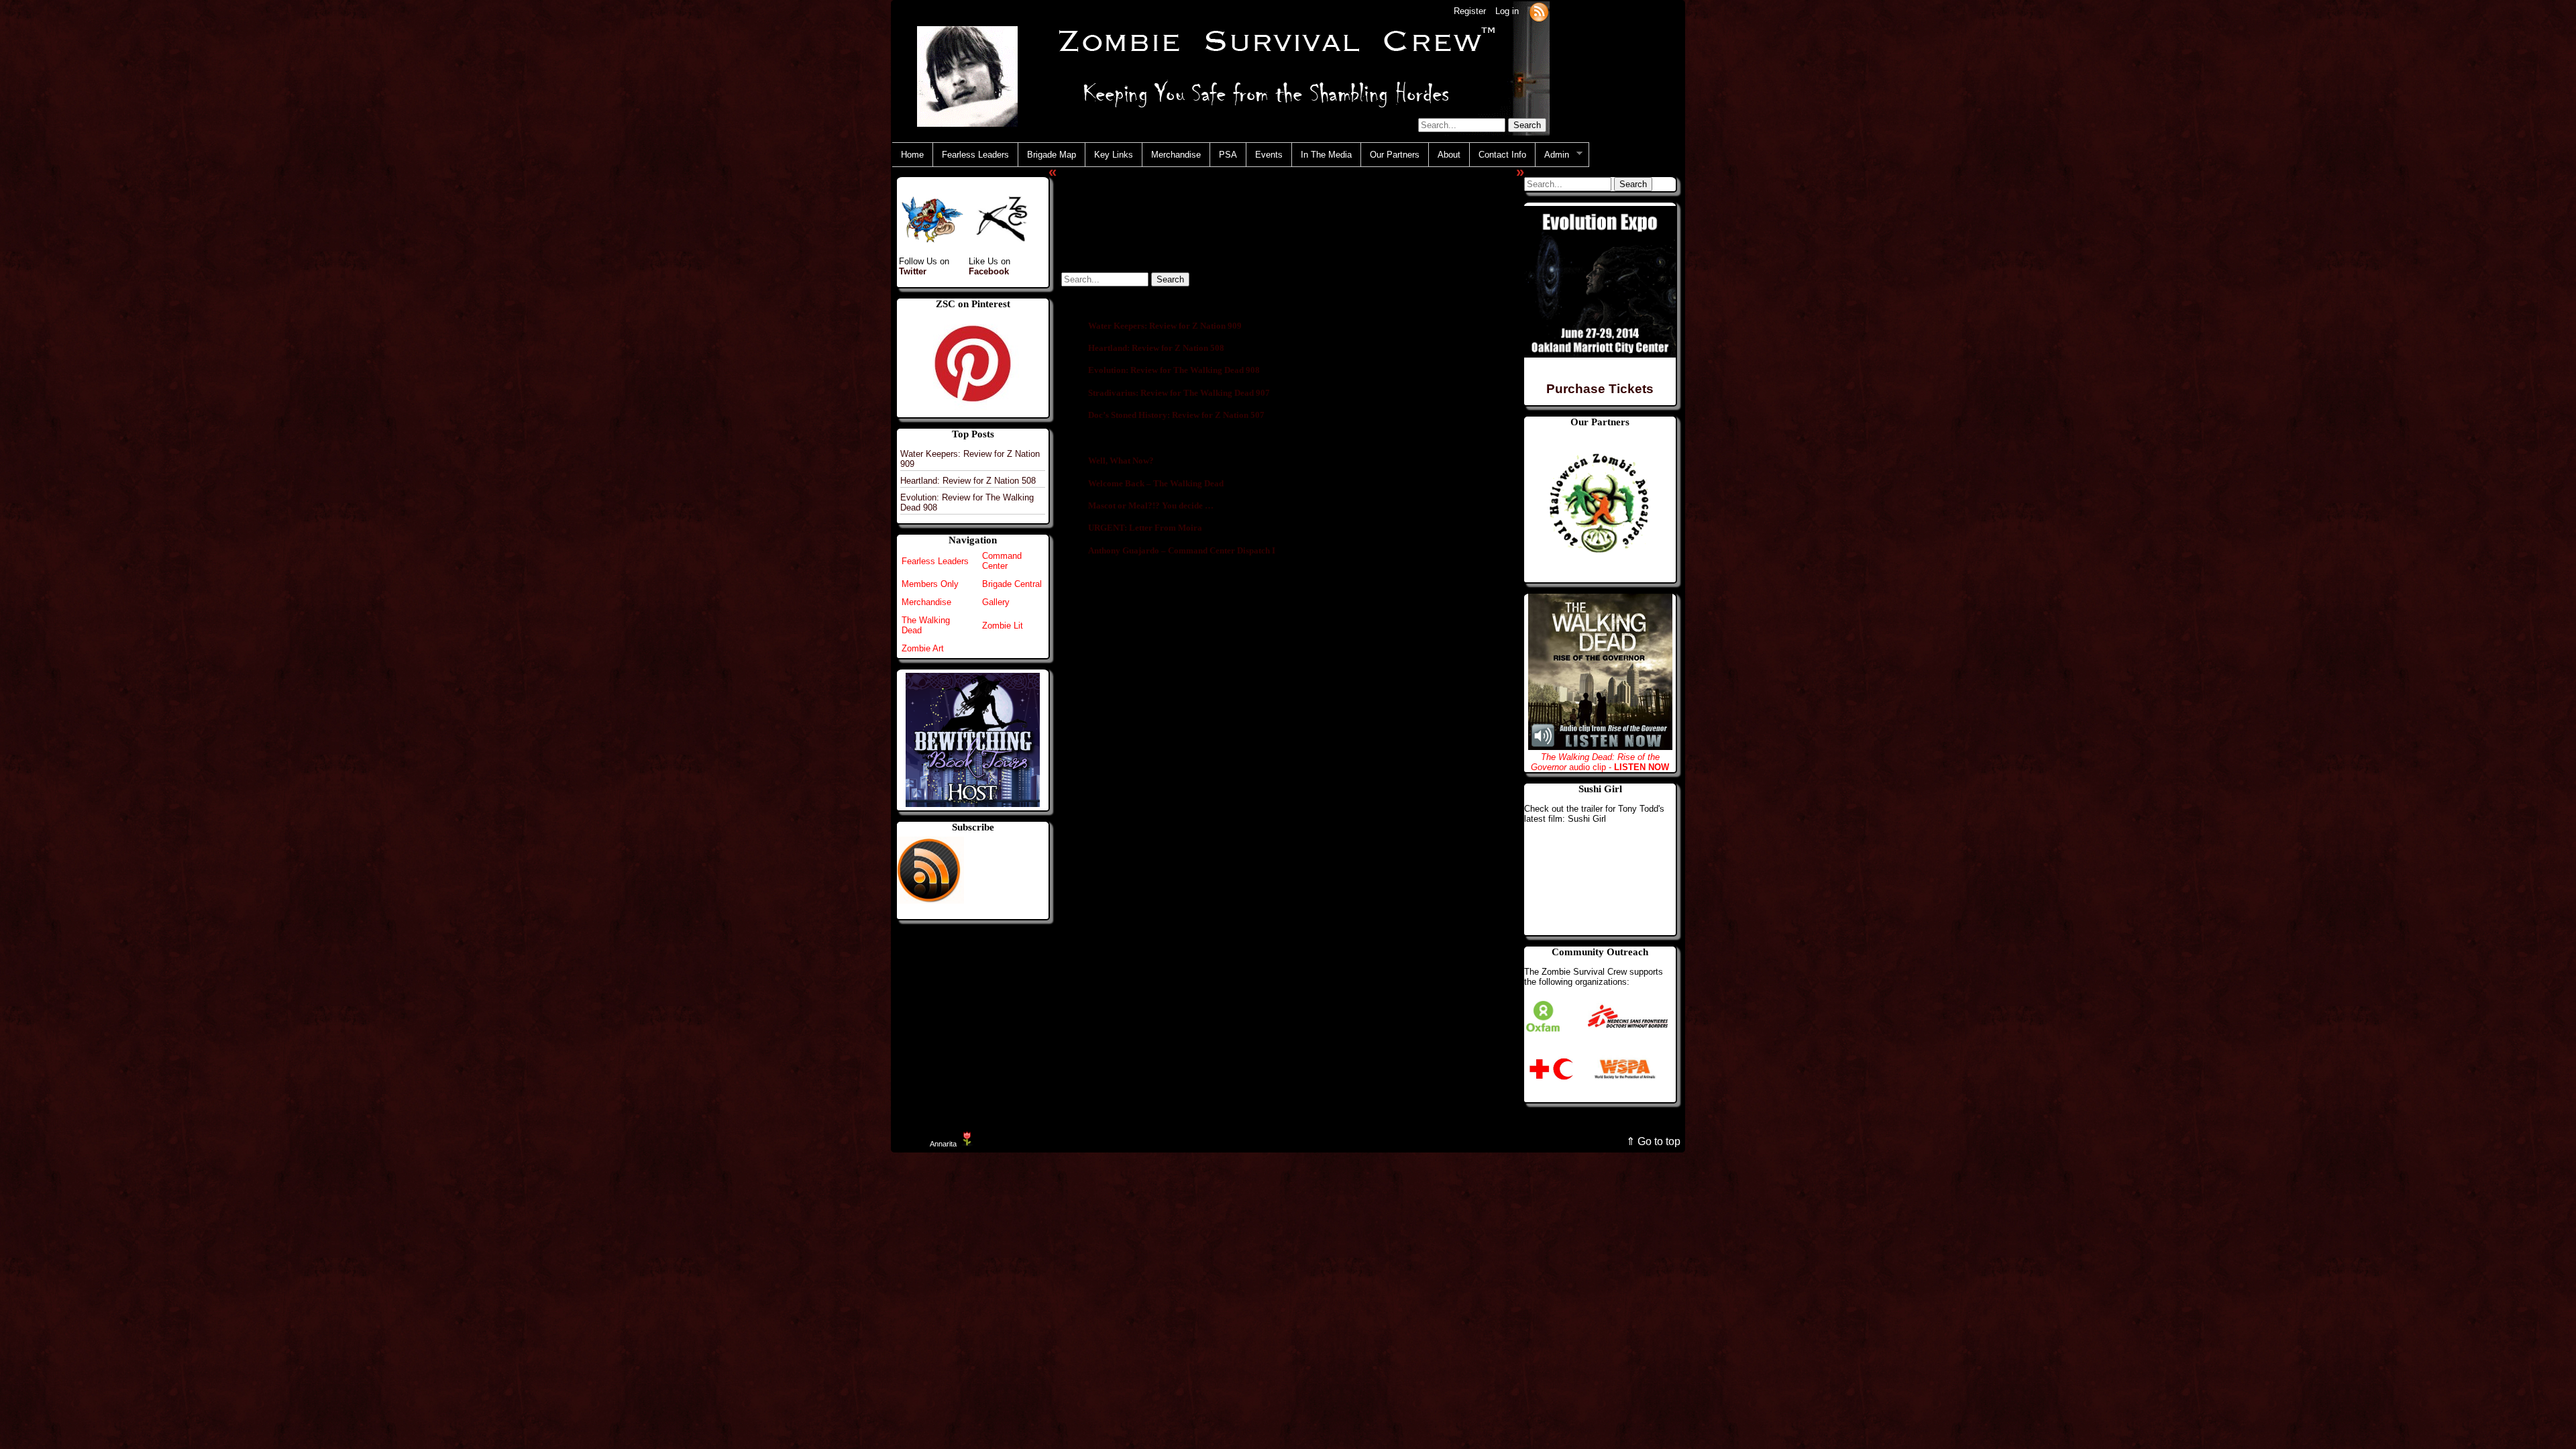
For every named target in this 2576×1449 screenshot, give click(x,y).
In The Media (1326, 155)
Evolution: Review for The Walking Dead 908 (1174, 370)
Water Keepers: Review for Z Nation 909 (1165, 326)
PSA (1228, 155)
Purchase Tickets (1600, 389)
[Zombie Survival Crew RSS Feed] (1539, 11)
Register (1470, 11)
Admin (1552, 155)
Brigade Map (1052, 155)
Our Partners (1395, 155)
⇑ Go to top (1653, 1141)
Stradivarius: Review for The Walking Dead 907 (1179, 393)
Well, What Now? (1121, 461)
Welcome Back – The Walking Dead (1156, 483)
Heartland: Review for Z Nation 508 (968, 481)
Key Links (1114, 155)
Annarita (943, 1144)
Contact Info (1502, 155)
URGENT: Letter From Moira (1145, 528)
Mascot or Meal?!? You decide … (1151, 505)
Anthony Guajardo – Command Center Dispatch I (1182, 550)
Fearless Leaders (975, 155)
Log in (1507, 11)
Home (912, 155)
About (1449, 155)
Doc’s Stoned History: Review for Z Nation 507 (1176, 415)
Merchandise (1176, 155)
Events (1269, 155)
